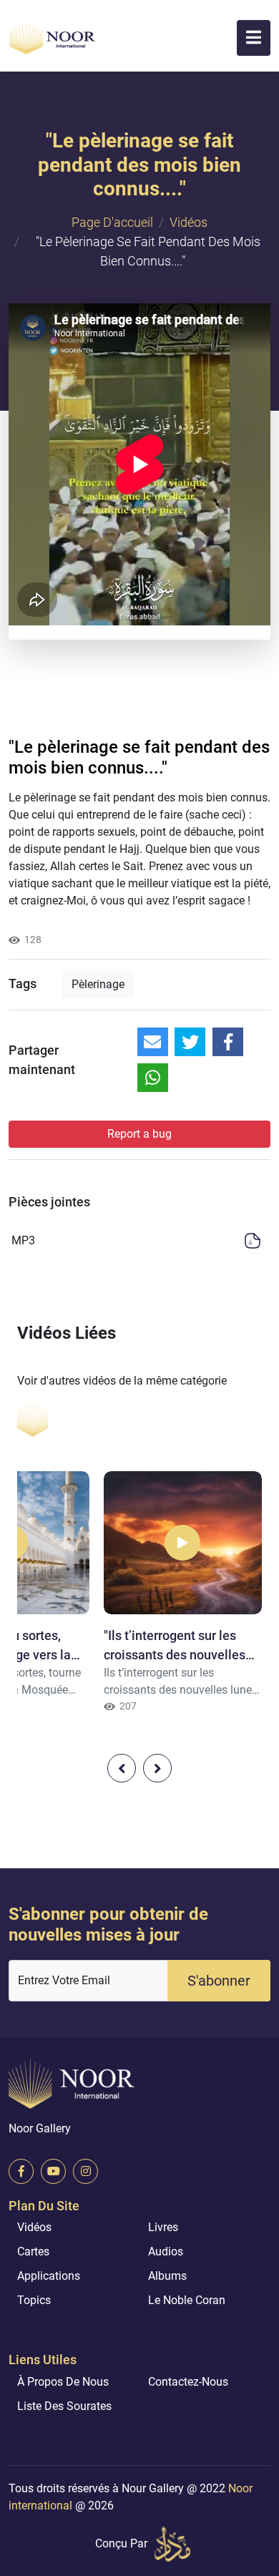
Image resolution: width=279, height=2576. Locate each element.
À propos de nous (63, 2382)
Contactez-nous (188, 2382)
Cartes (33, 2251)
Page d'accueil (112, 222)
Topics (34, 2300)
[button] (254, 38)
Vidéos (189, 222)
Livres (163, 2227)
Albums (167, 2276)
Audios (166, 2251)
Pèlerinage (98, 984)
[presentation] (122, 1768)
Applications (49, 2276)
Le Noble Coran (187, 2300)
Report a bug (139, 1134)
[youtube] (53, 2171)
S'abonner (219, 1981)
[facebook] (21, 2171)
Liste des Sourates (64, 2406)
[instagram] (85, 2171)
